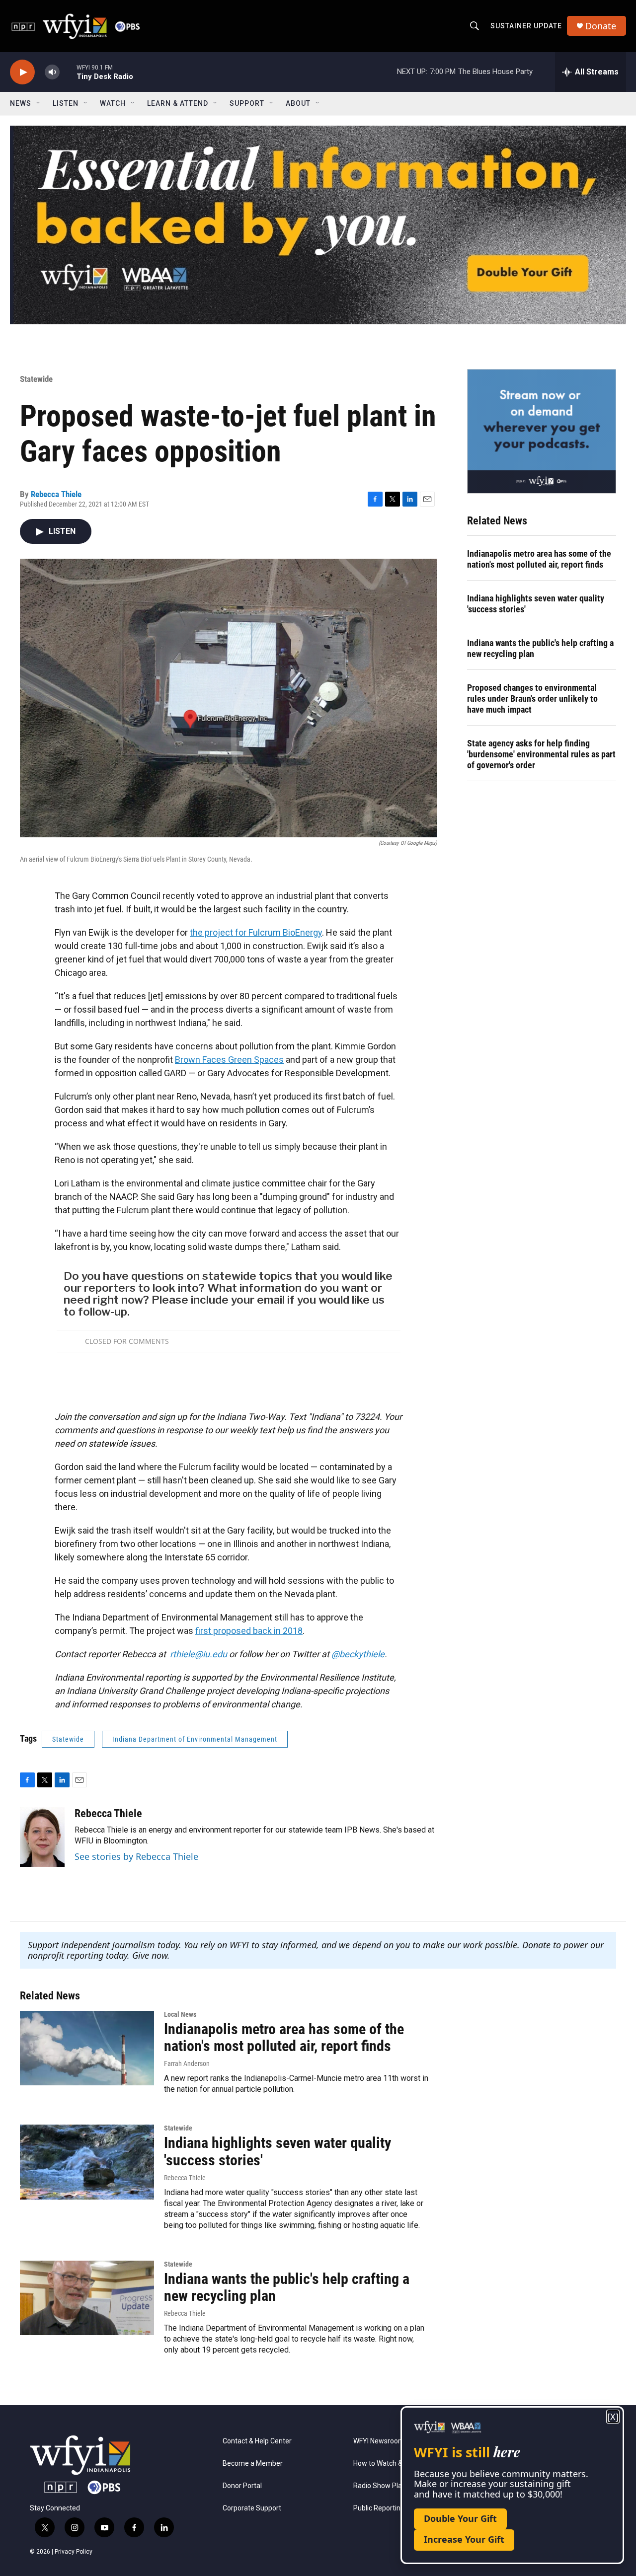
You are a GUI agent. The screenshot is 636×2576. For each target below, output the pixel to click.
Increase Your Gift (464, 2539)
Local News (180, 2014)
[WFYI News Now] (542, 431)
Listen (66, 103)
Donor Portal (242, 2486)
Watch (113, 103)
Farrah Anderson (187, 2063)
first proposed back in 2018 (249, 1631)
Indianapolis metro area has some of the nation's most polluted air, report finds (539, 559)
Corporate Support (252, 2508)
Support (247, 103)
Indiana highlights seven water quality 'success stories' (536, 604)
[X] (613, 2417)
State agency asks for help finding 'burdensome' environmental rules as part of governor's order (541, 754)
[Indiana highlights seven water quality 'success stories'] (87, 2162)
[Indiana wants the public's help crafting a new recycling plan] (87, 2298)
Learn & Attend (178, 103)
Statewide (36, 379)
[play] (22, 72)
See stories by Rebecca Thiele (136, 1856)
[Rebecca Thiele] (42, 1837)
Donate (601, 26)
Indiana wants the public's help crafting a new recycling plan (540, 648)
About (298, 103)
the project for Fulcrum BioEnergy (256, 932)
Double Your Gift (460, 2518)
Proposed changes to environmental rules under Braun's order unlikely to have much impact (532, 699)
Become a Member (253, 2464)
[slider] (68, 72)
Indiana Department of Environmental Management (195, 1739)
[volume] (52, 72)
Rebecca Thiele (56, 494)
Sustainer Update (526, 26)
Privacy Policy (74, 2552)
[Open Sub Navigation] (39, 103)
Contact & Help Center (257, 2441)
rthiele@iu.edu (199, 1654)
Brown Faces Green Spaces (229, 1060)
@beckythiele (358, 1654)
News (21, 103)
